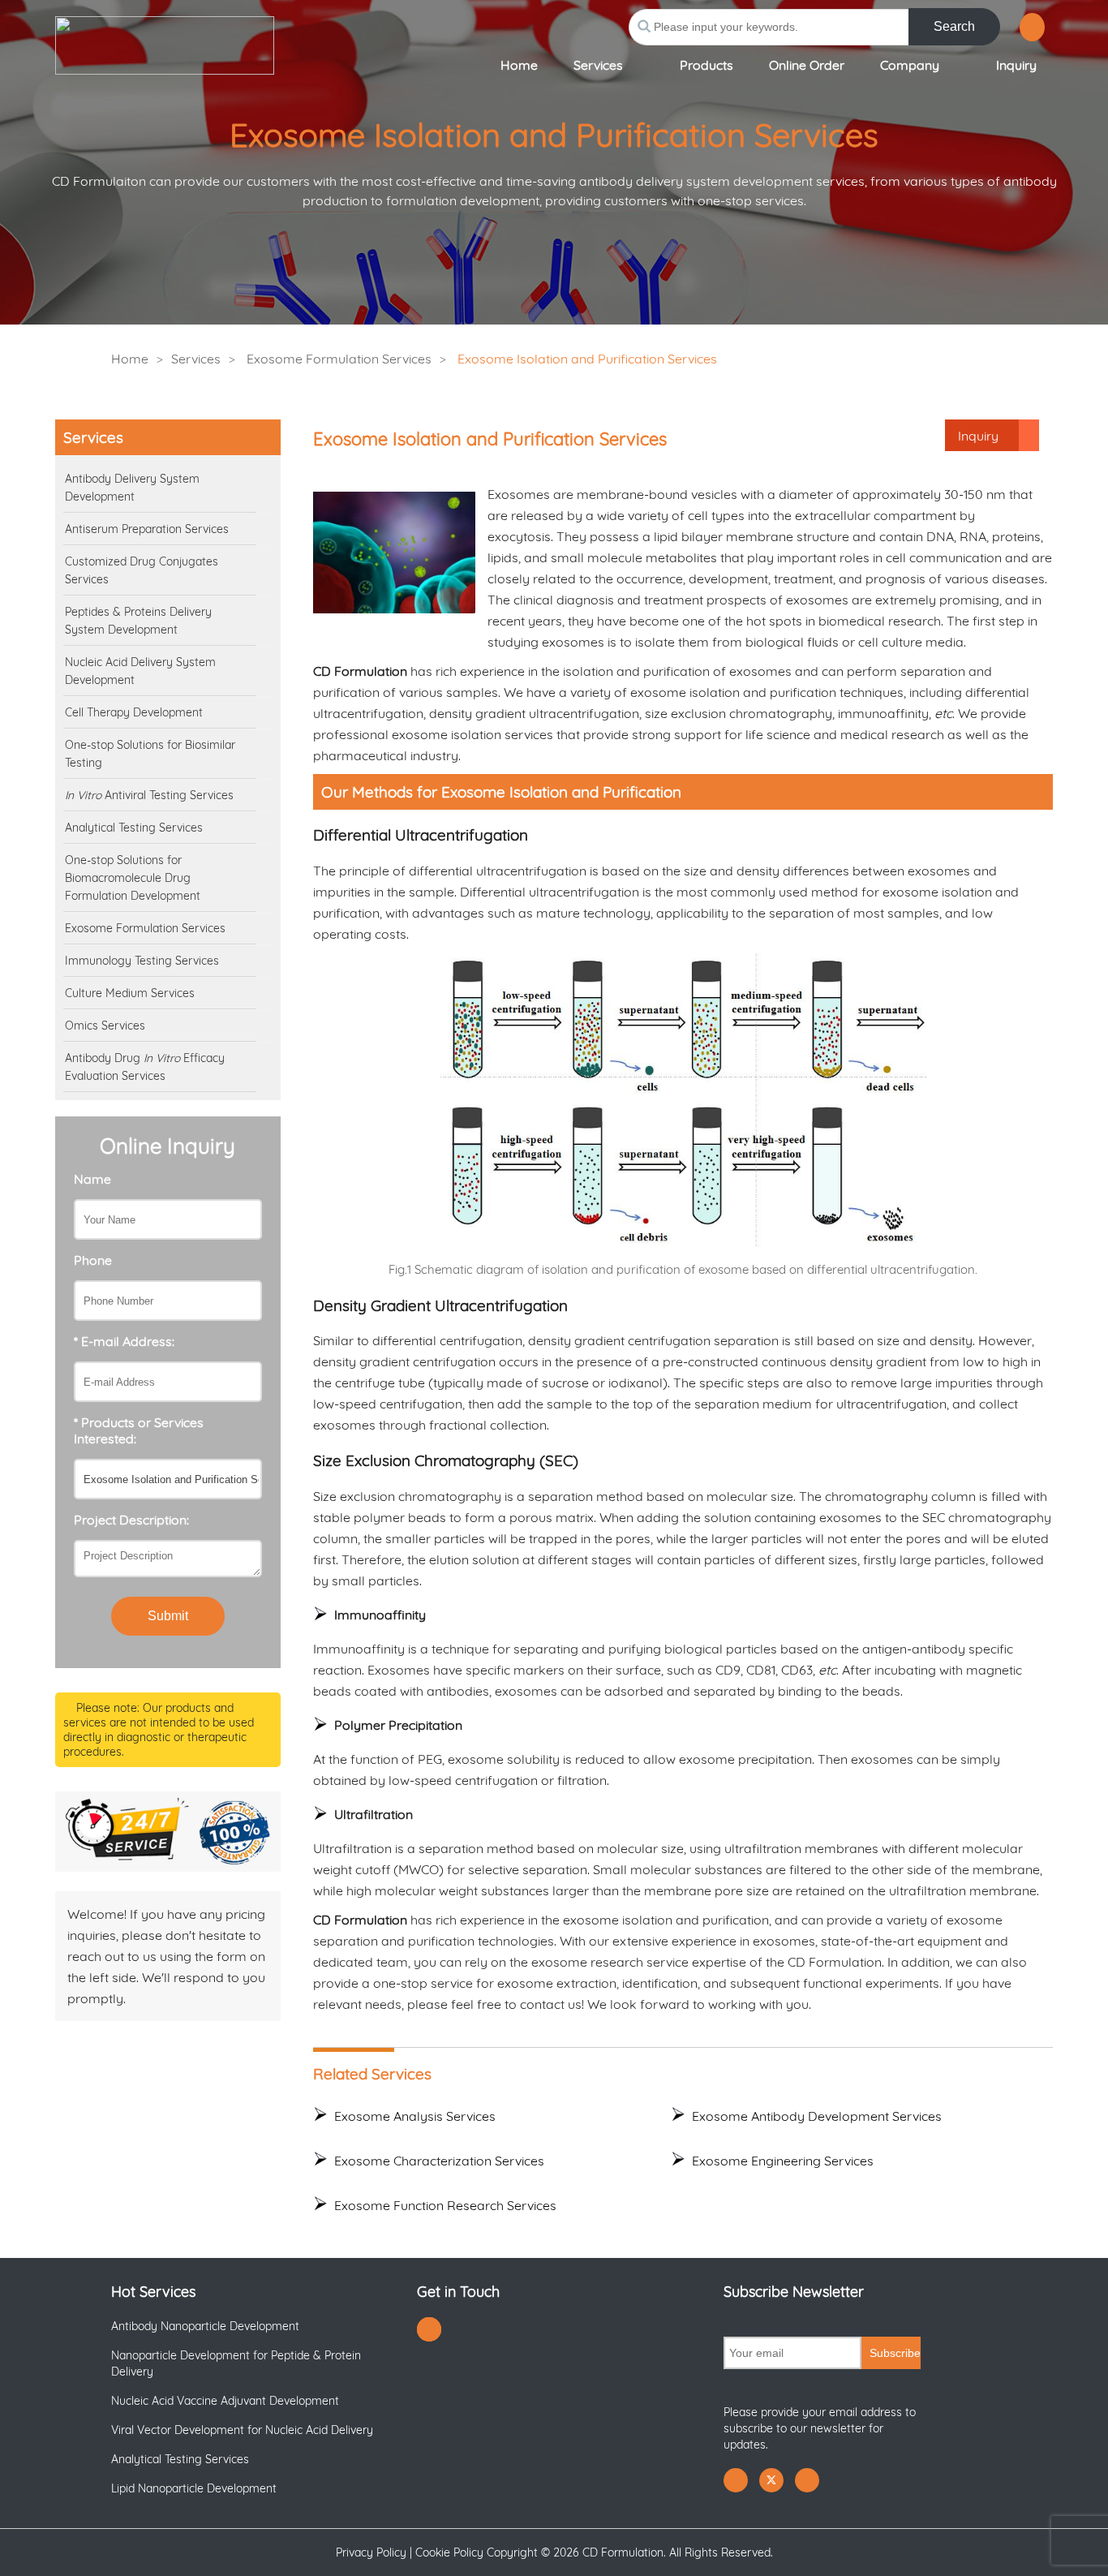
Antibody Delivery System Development (132, 488)
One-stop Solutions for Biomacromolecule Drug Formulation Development (133, 878)
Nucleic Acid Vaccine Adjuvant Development (225, 2401)
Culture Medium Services (130, 993)
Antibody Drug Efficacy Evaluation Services (145, 1067)
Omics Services (105, 1026)
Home (519, 65)
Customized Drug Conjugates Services (142, 570)
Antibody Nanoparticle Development (205, 2326)
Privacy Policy (371, 2552)
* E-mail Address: (124, 1341)
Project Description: (131, 1520)
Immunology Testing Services (142, 961)
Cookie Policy (449, 2552)
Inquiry (1016, 65)
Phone (93, 1260)
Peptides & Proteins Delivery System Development (138, 621)
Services (598, 65)
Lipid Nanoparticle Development (194, 2488)
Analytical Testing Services (134, 828)
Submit (168, 1616)
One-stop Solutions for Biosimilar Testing (150, 754)
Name (92, 1179)
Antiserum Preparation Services (147, 529)
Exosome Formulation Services (339, 359)
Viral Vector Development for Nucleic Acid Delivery (242, 2430)
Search (954, 26)
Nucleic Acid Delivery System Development (140, 671)
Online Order (807, 65)
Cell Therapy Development (134, 712)
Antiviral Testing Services (149, 795)
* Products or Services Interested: (139, 1430)
